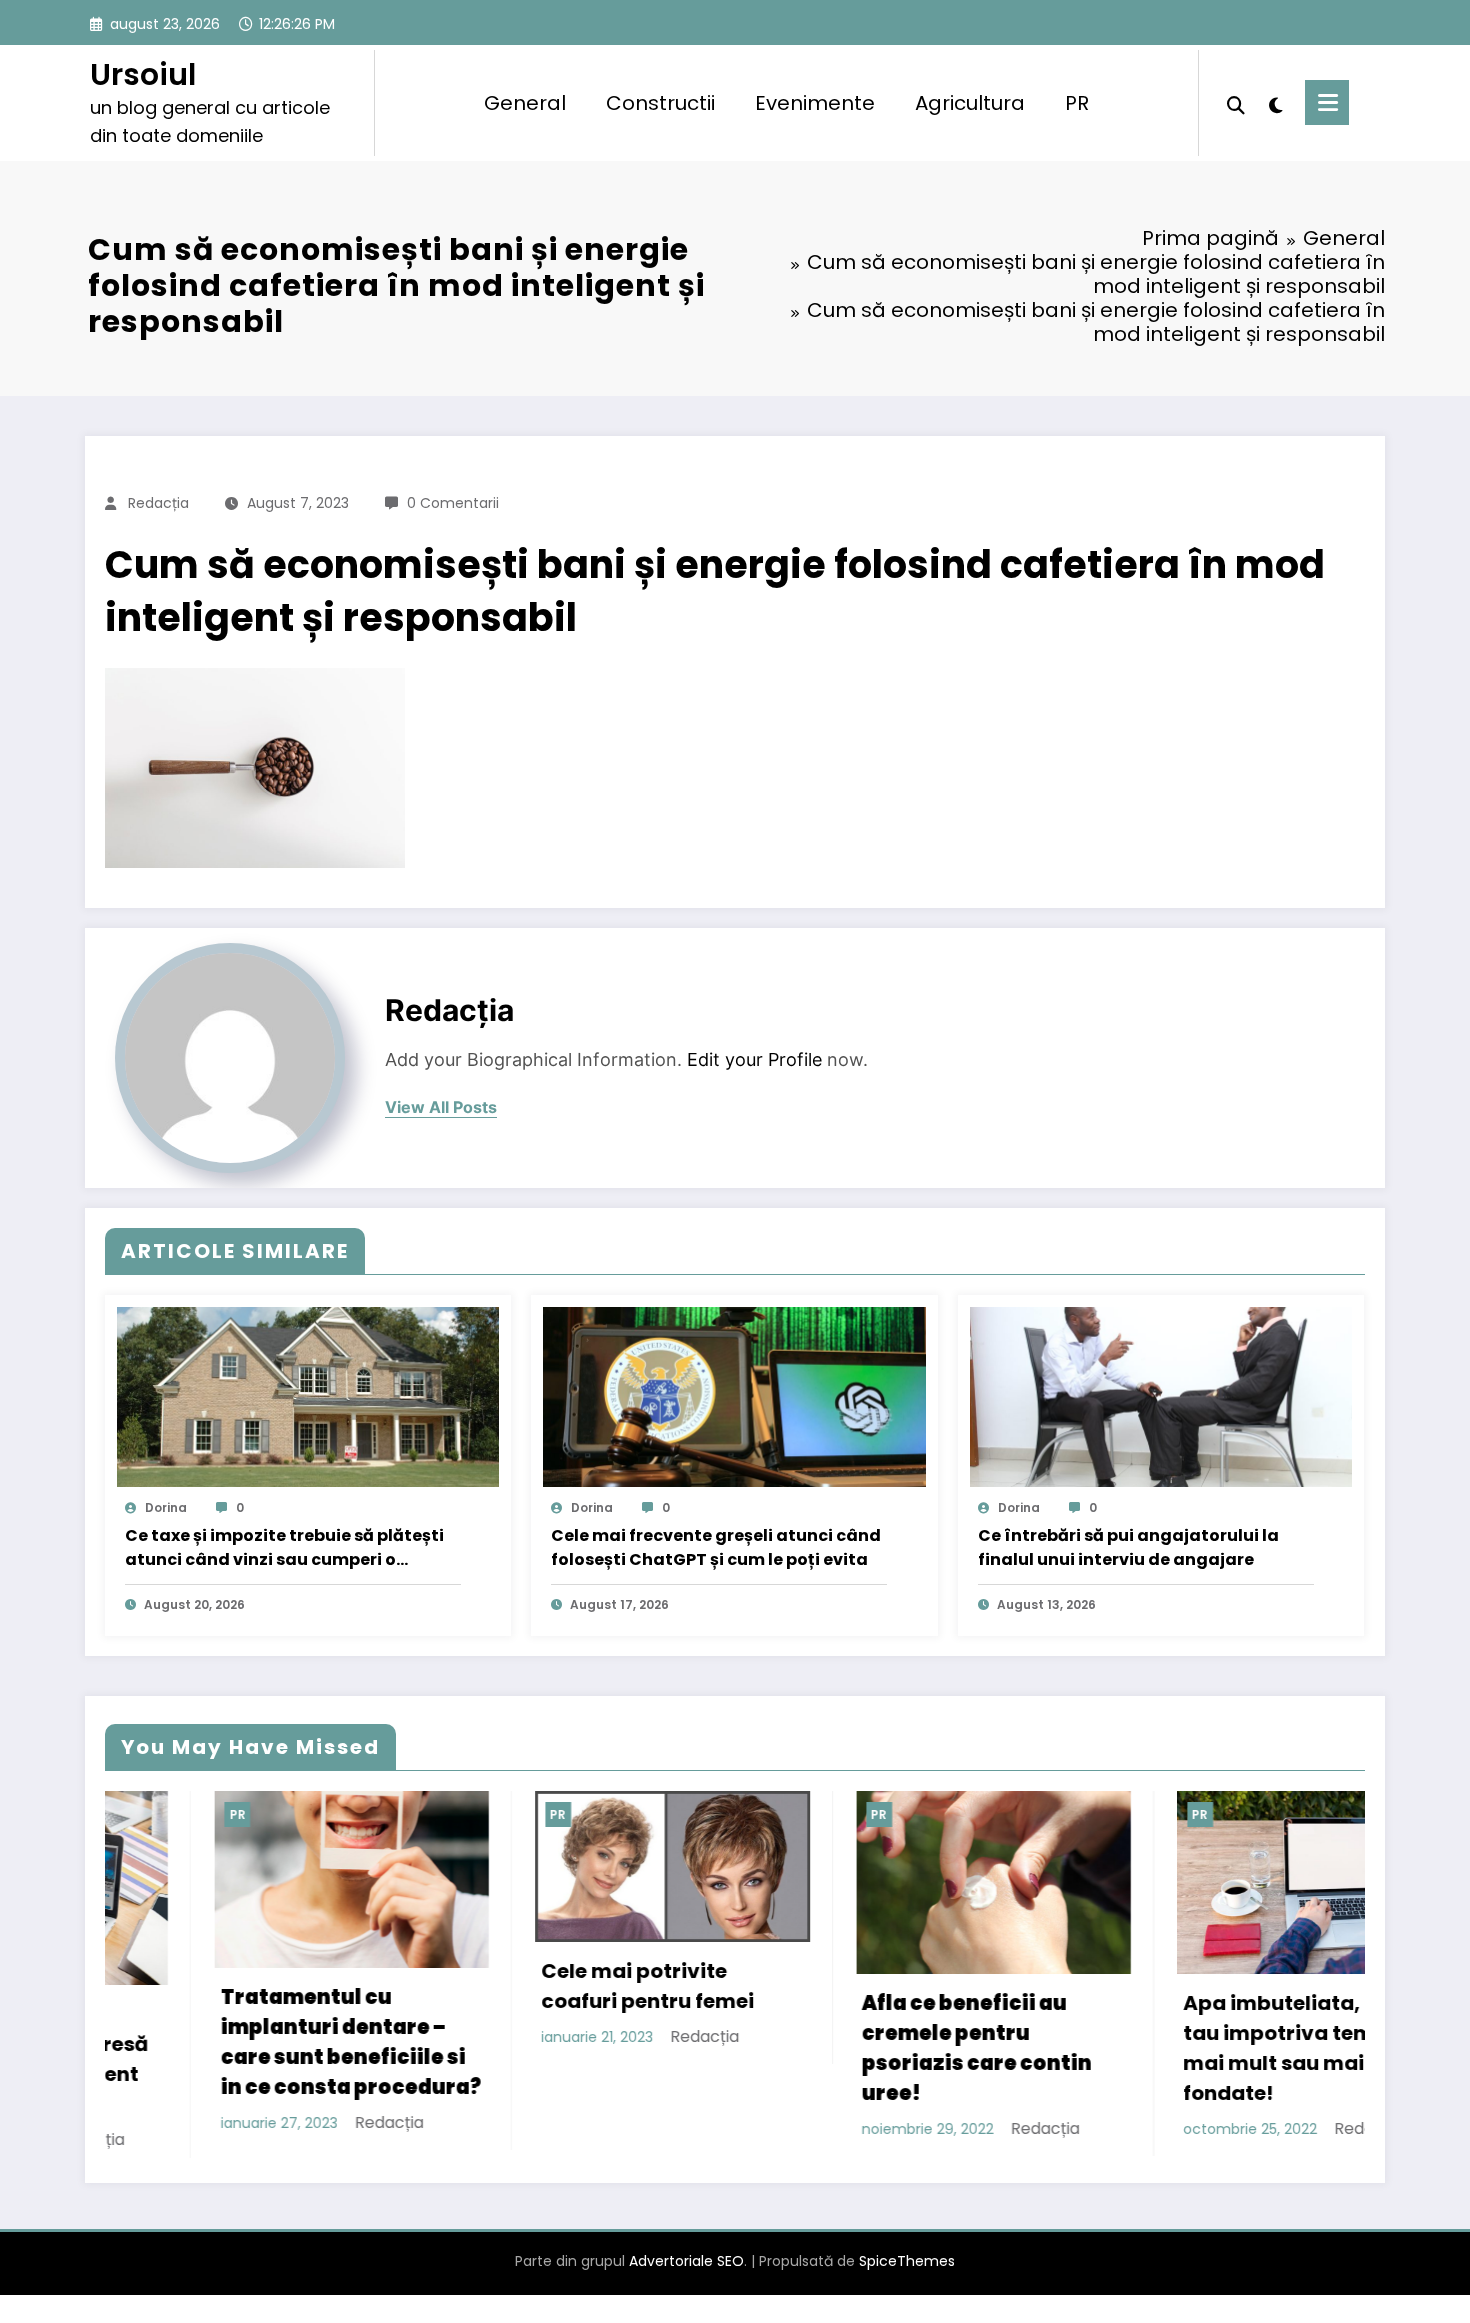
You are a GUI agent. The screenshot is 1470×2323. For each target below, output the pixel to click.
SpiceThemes (907, 2259)
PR (1077, 103)
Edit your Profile (754, 1059)
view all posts (441, 1107)
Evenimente (815, 103)
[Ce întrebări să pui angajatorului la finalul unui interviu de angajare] (1161, 1396)
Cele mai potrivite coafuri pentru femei (484, 1986)
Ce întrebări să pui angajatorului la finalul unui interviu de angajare (1128, 1547)
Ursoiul (143, 74)
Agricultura (970, 103)
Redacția (158, 503)
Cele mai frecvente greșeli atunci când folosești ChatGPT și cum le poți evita (716, 1547)
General (525, 103)
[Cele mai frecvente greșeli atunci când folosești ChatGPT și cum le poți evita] (734, 1396)
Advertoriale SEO (686, 2259)
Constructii (660, 103)
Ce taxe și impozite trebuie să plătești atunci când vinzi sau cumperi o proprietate (284, 1548)
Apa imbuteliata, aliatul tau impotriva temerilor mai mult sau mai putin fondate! (1144, 2048)
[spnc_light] (1275, 103)
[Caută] (1236, 103)
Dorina (166, 1507)
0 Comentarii (453, 503)
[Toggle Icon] (1327, 102)
